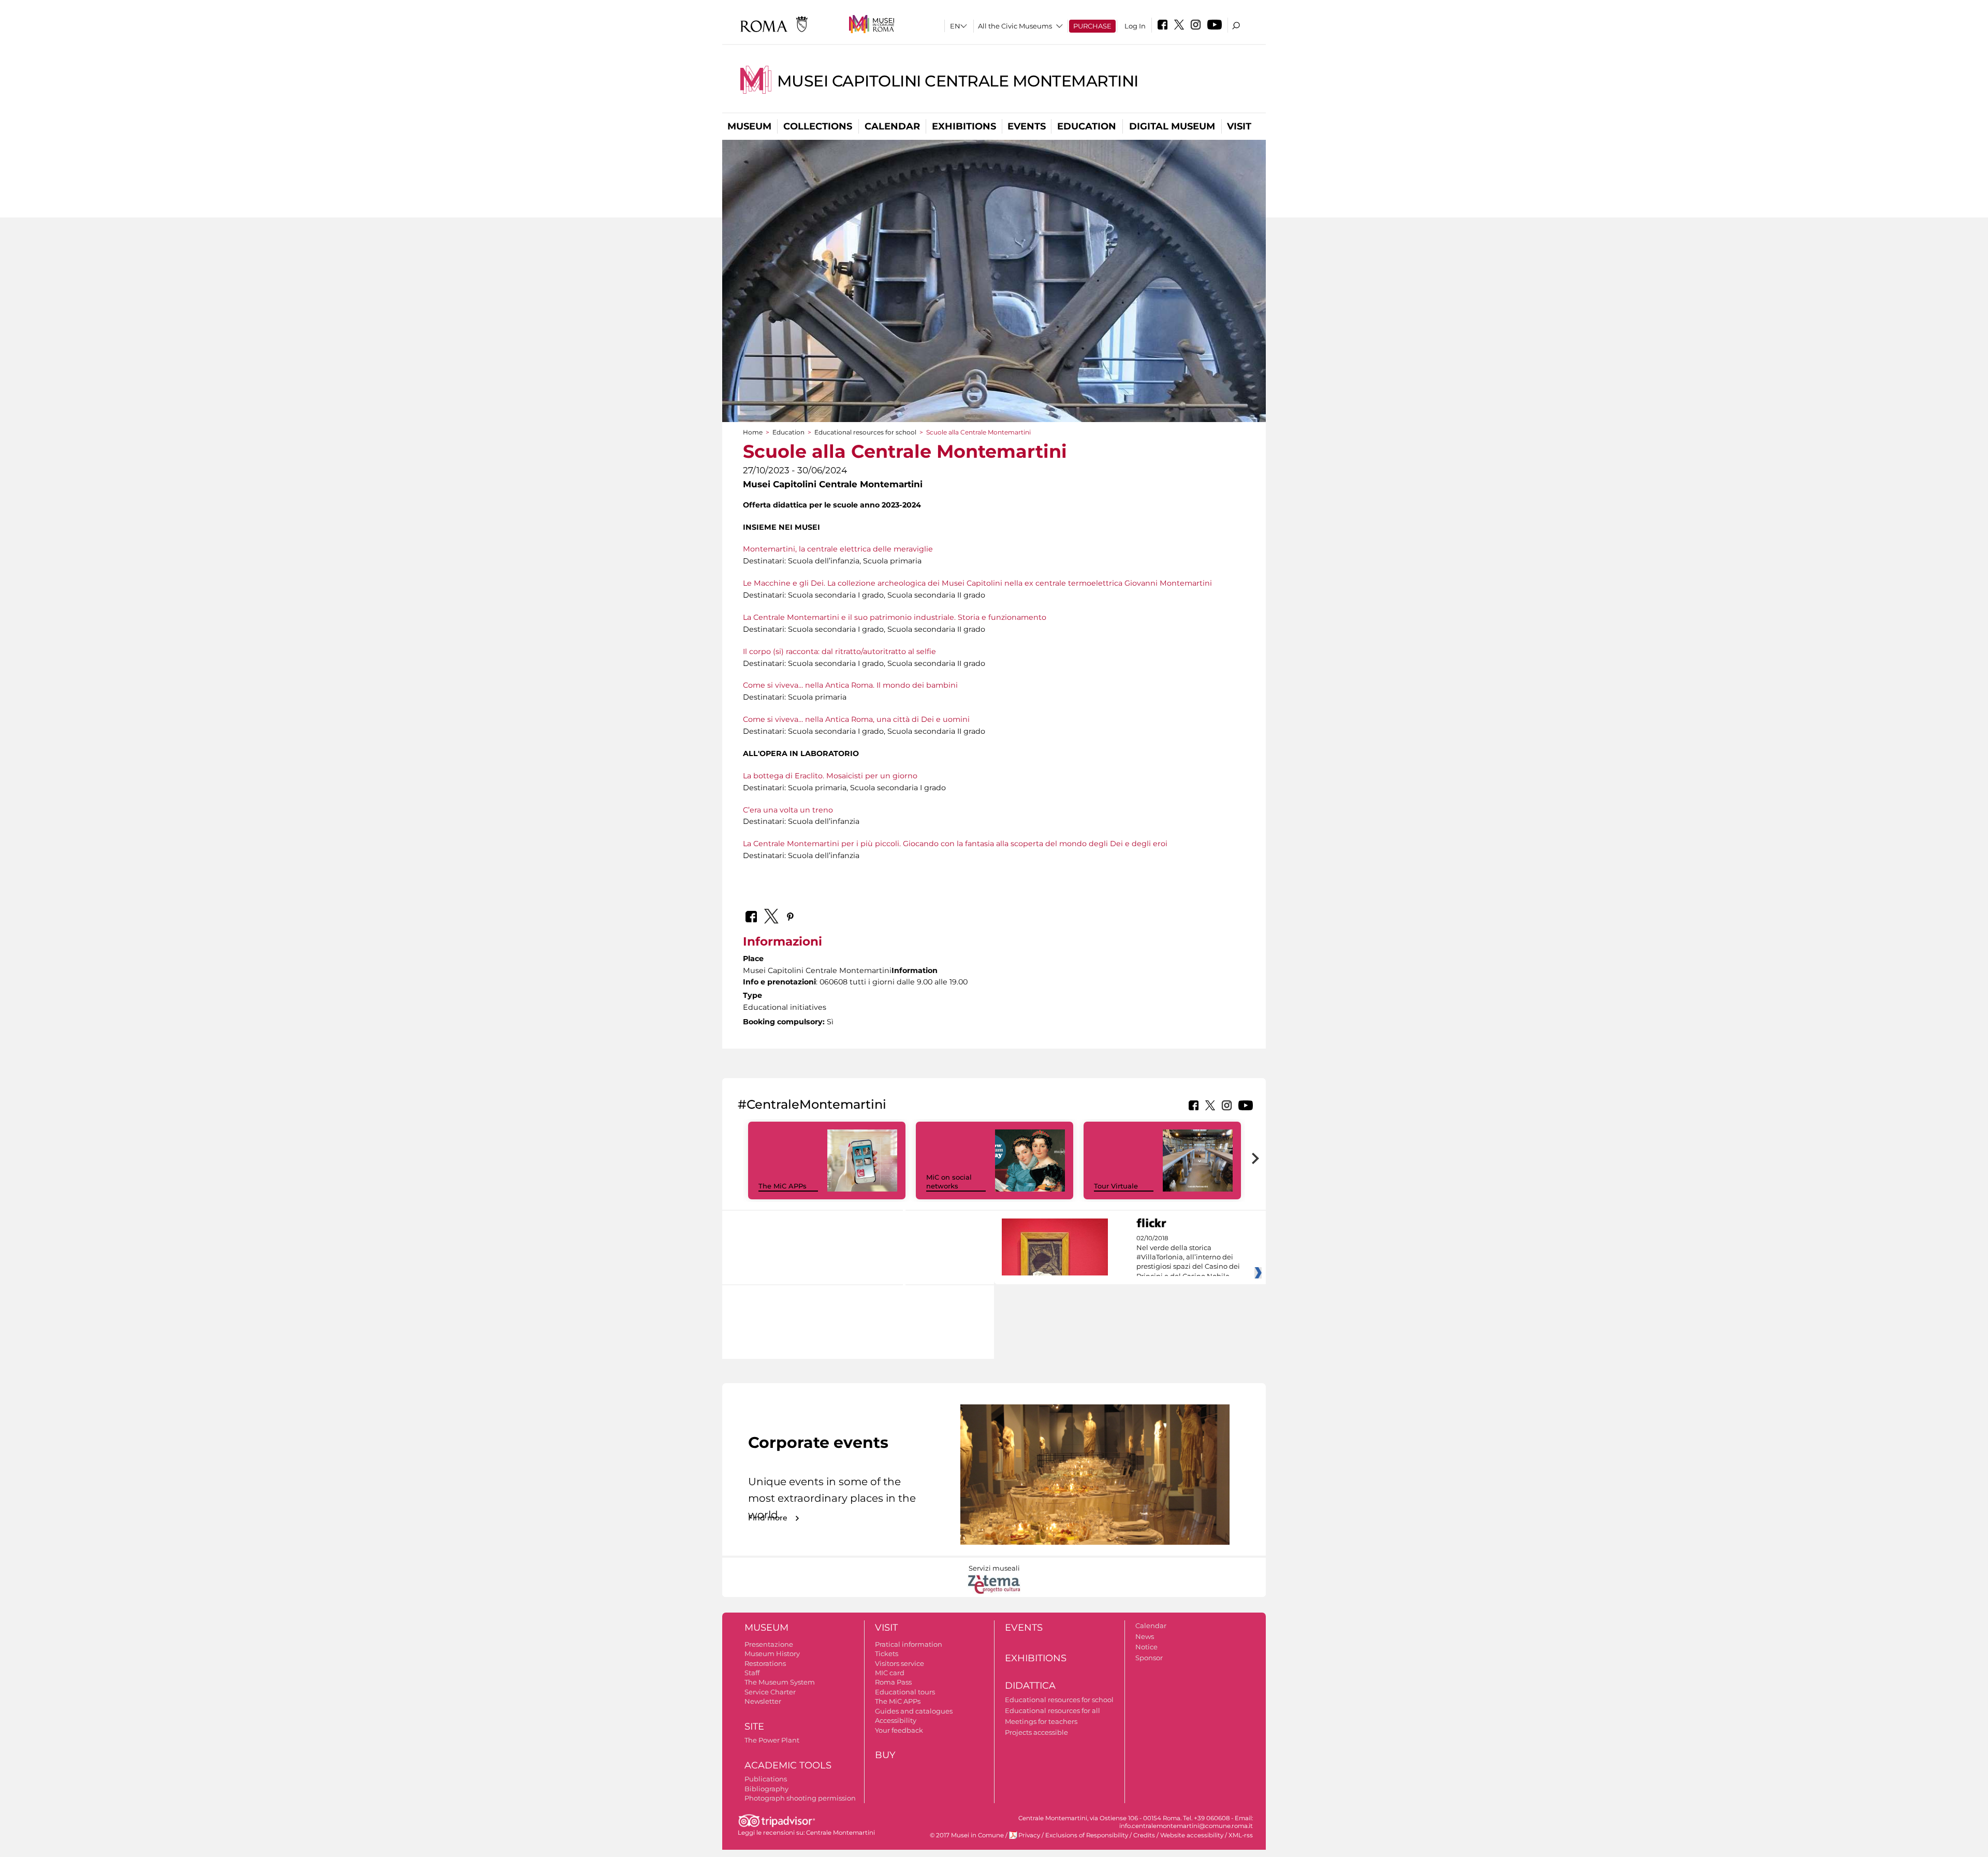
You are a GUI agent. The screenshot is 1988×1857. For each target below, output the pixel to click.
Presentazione (769, 1644)
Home (753, 432)
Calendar (892, 126)
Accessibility (896, 1720)
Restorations (765, 1663)
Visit (1239, 126)
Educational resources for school (865, 432)
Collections (818, 126)
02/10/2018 (1188, 1257)
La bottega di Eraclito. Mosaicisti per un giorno (830, 776)
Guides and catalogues (914, 1711)
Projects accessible (1036, 1732)
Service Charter (770, 1692)
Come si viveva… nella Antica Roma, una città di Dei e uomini (856, 719)
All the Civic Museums (1015, 26)
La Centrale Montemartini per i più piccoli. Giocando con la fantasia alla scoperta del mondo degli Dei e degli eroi (955, 844)
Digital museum (1172, 126)
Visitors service (900, 1663)
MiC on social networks (949, 1181)
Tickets (887, 1653)
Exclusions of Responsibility (1087, 1835)
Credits (1144, 1835)
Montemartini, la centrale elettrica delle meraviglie (838, 549)
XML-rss (1241, 1835)
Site (754, 1727)
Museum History (772, 1653)
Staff (752, 1673)
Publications (766, 1779)
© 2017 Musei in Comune (967, 1835)
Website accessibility (1192, 1835)
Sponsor (1149, 1658)
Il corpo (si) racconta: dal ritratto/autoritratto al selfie (839, 651)
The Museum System (780, 1682)
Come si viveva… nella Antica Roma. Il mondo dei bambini (850, 685)
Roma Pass (893, 1682)
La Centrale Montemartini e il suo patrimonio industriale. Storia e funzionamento (895, 617)
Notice (1146, 1647)
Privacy (1029, 1835)
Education (1087, 126)
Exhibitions (964, 126)
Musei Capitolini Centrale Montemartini (958, 81)
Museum (749, 126)
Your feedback (899, 1730)
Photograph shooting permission (800, 1798)
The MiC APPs (783, 1186)
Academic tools (788, 1765)
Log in (1135, 26)
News (1145, 1636)
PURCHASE (1092, 26)
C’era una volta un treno (788, 810)
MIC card (890, 1673)
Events (1027, 126)
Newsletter (763, 1701)
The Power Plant (772, 1740)
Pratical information (909, 1644)
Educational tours (905, 1692)
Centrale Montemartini (840, 1833)
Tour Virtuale (1116, 1186)
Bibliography (766, 1789)
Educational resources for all (1053, 1710)
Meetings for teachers (1041, 1721)
